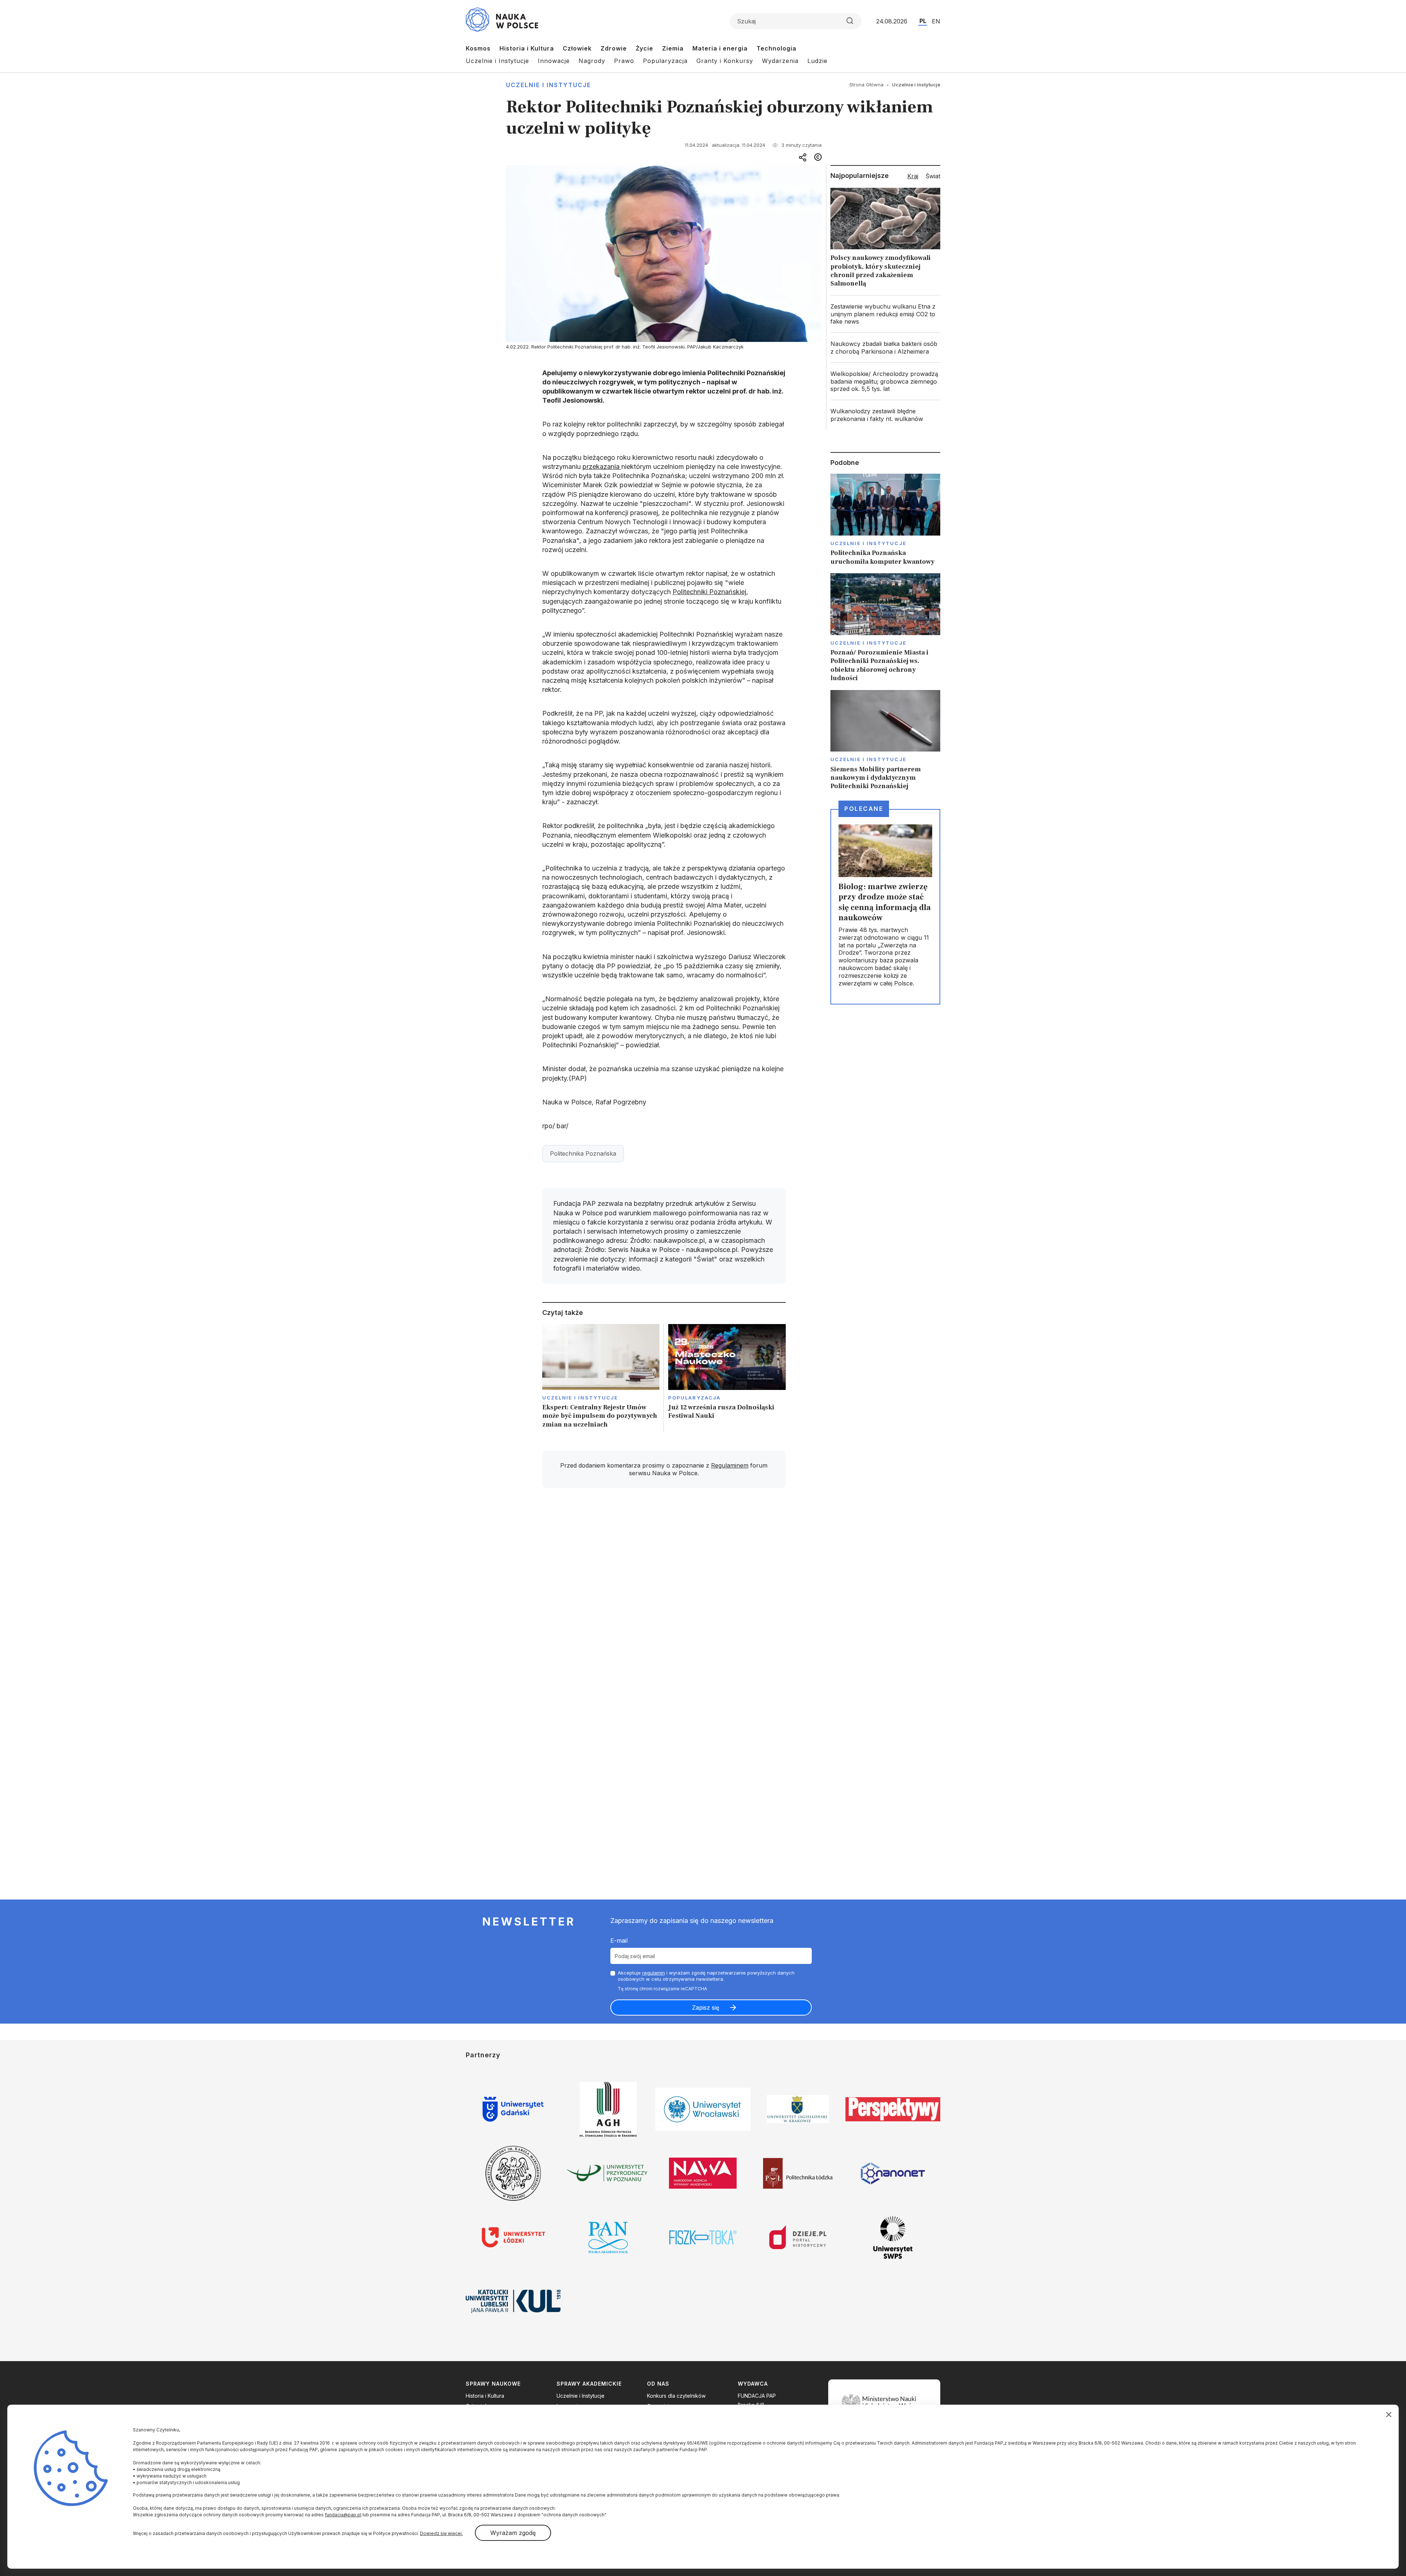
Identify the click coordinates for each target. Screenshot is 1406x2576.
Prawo (624, 61)
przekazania (602, 467)
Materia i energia (720, 48)
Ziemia (673, 48)
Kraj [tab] (913, 176)
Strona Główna (866, 85)
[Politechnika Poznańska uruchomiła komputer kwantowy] (885, 520)
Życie (644, 48)
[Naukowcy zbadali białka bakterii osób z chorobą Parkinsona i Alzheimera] (885, 348)
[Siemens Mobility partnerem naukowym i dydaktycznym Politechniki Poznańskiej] (885, 740)
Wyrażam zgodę (513, 2533)
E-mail (619, 1941)
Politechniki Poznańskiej (709, 592)
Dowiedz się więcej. (441, 2533)
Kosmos (478, 48)
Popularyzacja (665, 61)
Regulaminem (730, 1465)
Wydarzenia (780, 61)
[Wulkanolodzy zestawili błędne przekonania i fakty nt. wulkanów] (885, 415)
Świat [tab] (933, 176)
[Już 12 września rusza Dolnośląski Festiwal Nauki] (727, 1378)
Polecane (864, 809)
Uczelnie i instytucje (548, 85)
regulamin (654, 1973)
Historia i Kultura (527, 48)
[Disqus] (664, 1598)
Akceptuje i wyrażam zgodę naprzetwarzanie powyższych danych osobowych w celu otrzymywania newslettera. (706, 1976)
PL (923, 21)
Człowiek (577, 48)
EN (936, 21)
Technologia (776, 48)
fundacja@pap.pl (343, 2515)
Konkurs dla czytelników (676, 2396)
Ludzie (817, 61)
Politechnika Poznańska (583, 1153)
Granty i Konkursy (725, 61)
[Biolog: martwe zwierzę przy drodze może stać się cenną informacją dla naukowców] (885, 907)
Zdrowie (614, 48)
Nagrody (592, 61)
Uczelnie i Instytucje (497, 61)
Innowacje (554, 61)
